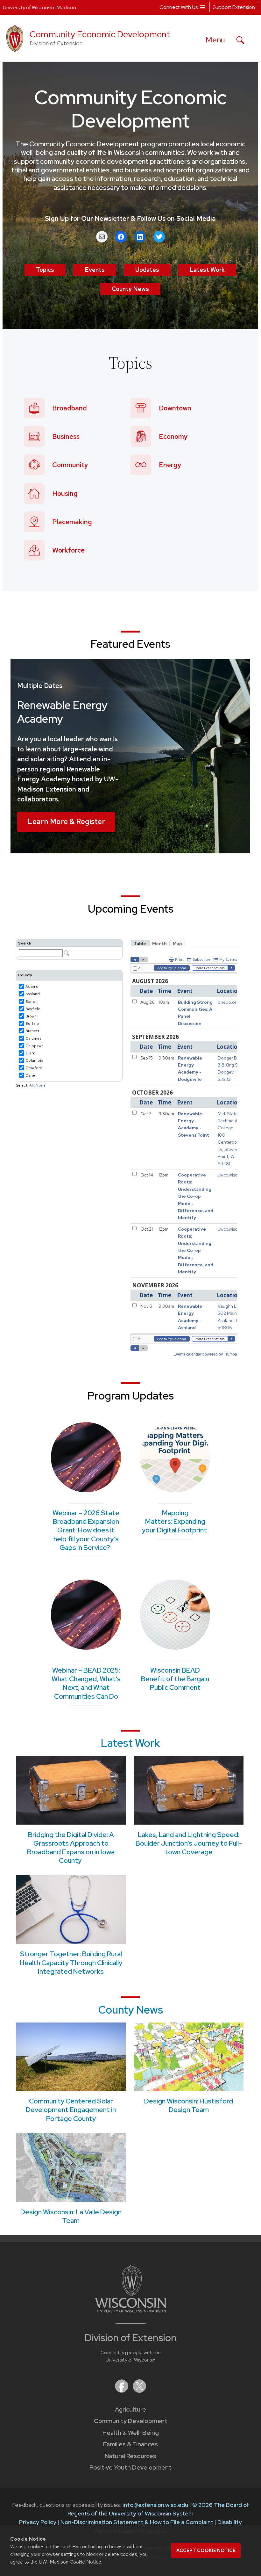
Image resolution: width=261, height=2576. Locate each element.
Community (70, 465)
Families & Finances (130, 2444)
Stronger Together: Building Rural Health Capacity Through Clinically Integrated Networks (71, 1963)
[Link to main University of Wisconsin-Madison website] (131, 2310)
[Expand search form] (240, 40)
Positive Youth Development (130, 2467)
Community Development (131, 2421)
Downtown (175, 408)
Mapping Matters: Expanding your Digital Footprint (175, 1522)
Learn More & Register (66, 821)
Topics (45, 270)
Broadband (70, 408)
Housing (65, 493)
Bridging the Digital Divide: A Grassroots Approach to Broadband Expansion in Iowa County (71, 1848)
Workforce (68, 550)
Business (66, 436)
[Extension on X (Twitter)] (139, 2391)
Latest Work (207, 270)
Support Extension (234, 7)
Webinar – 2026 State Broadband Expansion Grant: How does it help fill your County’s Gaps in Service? (86, 1530)
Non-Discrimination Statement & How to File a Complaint (137, 2522)
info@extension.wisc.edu (155, 2505)
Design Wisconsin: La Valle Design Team (71, 2216)
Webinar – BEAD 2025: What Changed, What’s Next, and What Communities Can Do (86, 1683)
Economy (173, 436)
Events (95, 270)
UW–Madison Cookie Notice (70, 2562)
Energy (170, 465)
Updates (147, 270)
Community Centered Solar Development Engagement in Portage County (71, 2110)
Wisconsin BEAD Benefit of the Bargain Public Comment (175, 1679)
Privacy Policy (38, 2522)
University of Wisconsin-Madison (39, 7)
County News (130, 289)
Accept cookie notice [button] (206, 2551)
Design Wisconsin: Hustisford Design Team (189, 2105)
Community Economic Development (100, 34)
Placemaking (72, 522)
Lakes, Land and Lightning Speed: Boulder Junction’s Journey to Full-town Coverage (189, 1843)
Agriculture (130, 2410)
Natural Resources (130, 2456)
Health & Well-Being (131, 2433)
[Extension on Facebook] (122, 2391)
